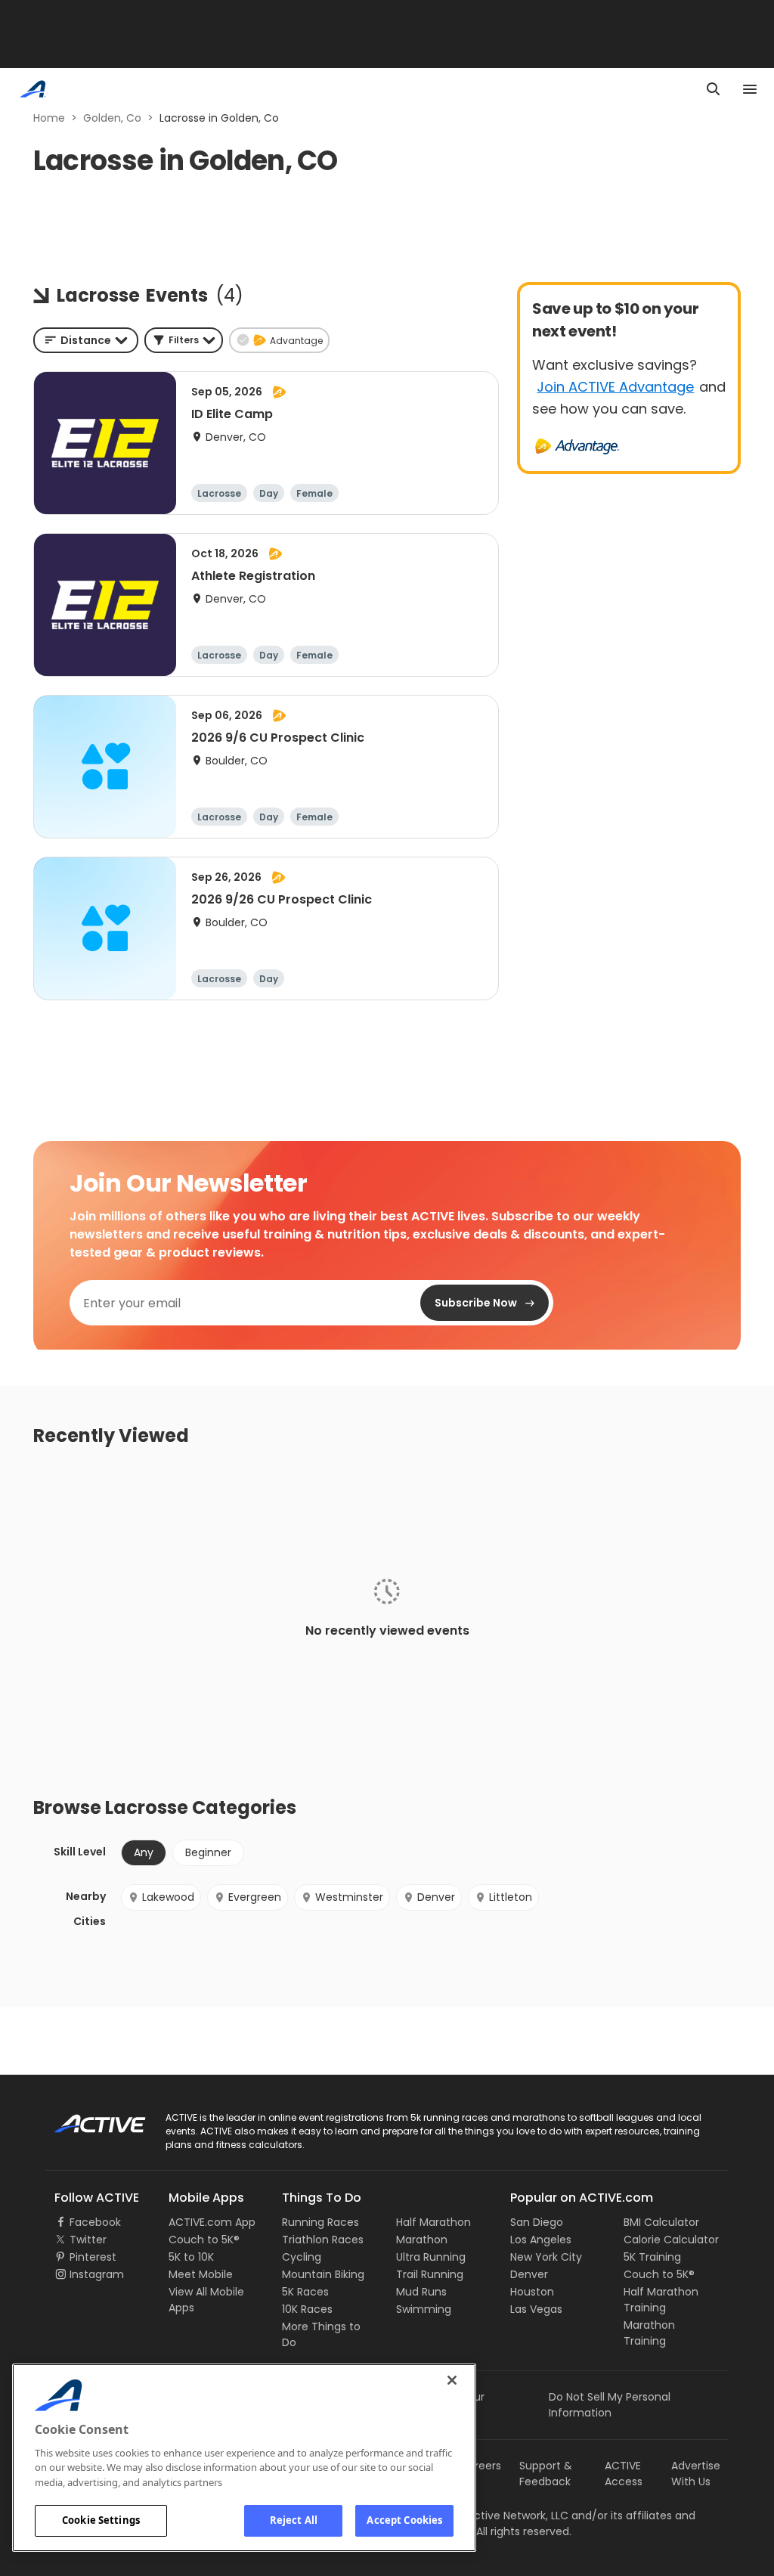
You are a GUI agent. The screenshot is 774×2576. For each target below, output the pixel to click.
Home (49, 118)
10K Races (307, 2309)
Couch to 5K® (204, 2240)
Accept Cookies (404, 2520)
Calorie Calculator (671, 2240)
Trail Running (430, 2274)
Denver (436, 1897)
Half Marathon (433, 2222)
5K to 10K (191, 2257)
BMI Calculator (661, 2222)
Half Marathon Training (661, 2300)
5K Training (652, 2257)
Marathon (422, 2240)
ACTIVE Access (624, 2474)
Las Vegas (536, 2309)
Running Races (320, 2222)
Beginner (208, 1852)
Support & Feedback (546, 2474)
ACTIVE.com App (212, 2222)
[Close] (452, 2380)
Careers (480, 2466)
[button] (184, 340)
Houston (532, 2292)
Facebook (95, 2222)
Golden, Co (112, 118)
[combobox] (86, 340)
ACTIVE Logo (87, 2119)
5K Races (305, 2292)
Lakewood (168, 1897)
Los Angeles (541, 2240)
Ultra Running (431, 2257)
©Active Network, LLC (497, 2516)
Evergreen (255, 1897)
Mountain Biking (323, 2274)
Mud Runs (421, 2292)
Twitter (88, 2240)
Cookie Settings (101, 2520)
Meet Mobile (201, 2274)
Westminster (349, 1897)
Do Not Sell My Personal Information (610, 2405)
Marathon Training (649, 2333)
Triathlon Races (323, 2240)
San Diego (537, 2222)
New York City (546, 2257)
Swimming (424, 2309)
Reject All (294, 2520)
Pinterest (93, 2257)
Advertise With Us (696, 2474)
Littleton (511, 1897)
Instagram (97, 2274)
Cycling (302, 2257)
